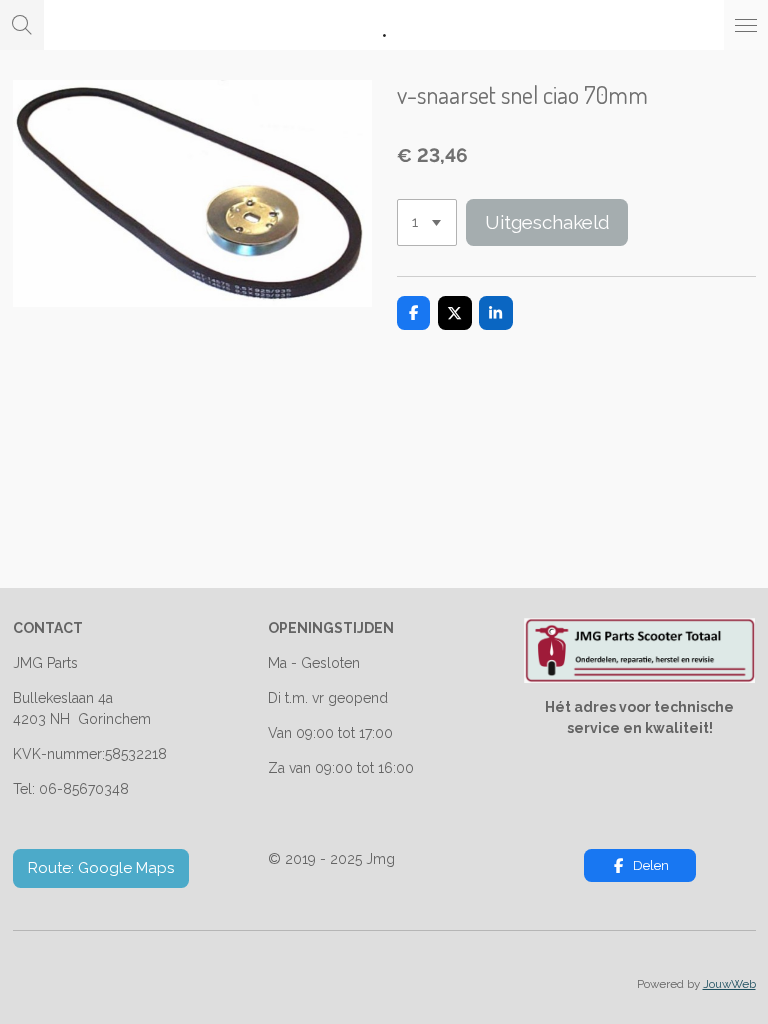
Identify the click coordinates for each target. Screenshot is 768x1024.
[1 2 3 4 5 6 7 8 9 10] (427, 222)
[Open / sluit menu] (746, 25)
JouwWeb (729, 984)
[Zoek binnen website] (22, 25)
